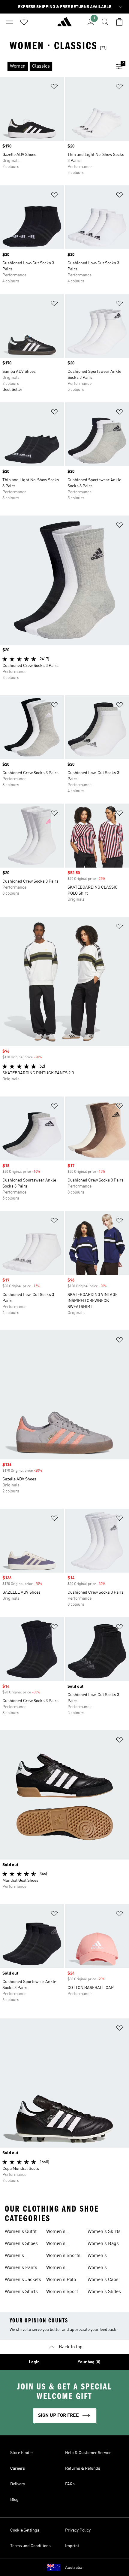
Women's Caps (103, 2280)
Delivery (18, 2484)
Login (34, 2362)
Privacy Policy (78, 2530)
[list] (55, 66)
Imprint (72, 2546)
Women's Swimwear (99, 2256)
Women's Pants (21, 2268)
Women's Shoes (21, 2244)
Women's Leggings (56, 2268)
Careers (18, 2468)
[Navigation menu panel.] (10, 22)
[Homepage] (64, 24)
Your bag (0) (89, 2362)
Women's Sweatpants (100, 2268)
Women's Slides (104, 2292)
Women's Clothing (14, 2256)
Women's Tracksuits (57, 2244)
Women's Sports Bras (63, 2292)
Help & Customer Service (88, 2453)
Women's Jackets (23, 2280)
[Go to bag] (119, 22)
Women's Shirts (21, 2292)
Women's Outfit (21, 2232)
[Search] (105, 22)
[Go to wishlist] (24, 22)
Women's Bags (103, 2244)
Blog (14, 2500)
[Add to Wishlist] (54, 88)
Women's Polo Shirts (61, 2280)
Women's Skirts (104, 2232)
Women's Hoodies (56, 2232)
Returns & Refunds (83, 2468)
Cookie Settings (25, 2530)
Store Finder (22, 2453)
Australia (74, 2568)
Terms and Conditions (30, 2546)
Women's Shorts (63, 2256)
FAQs (70, 2484)
